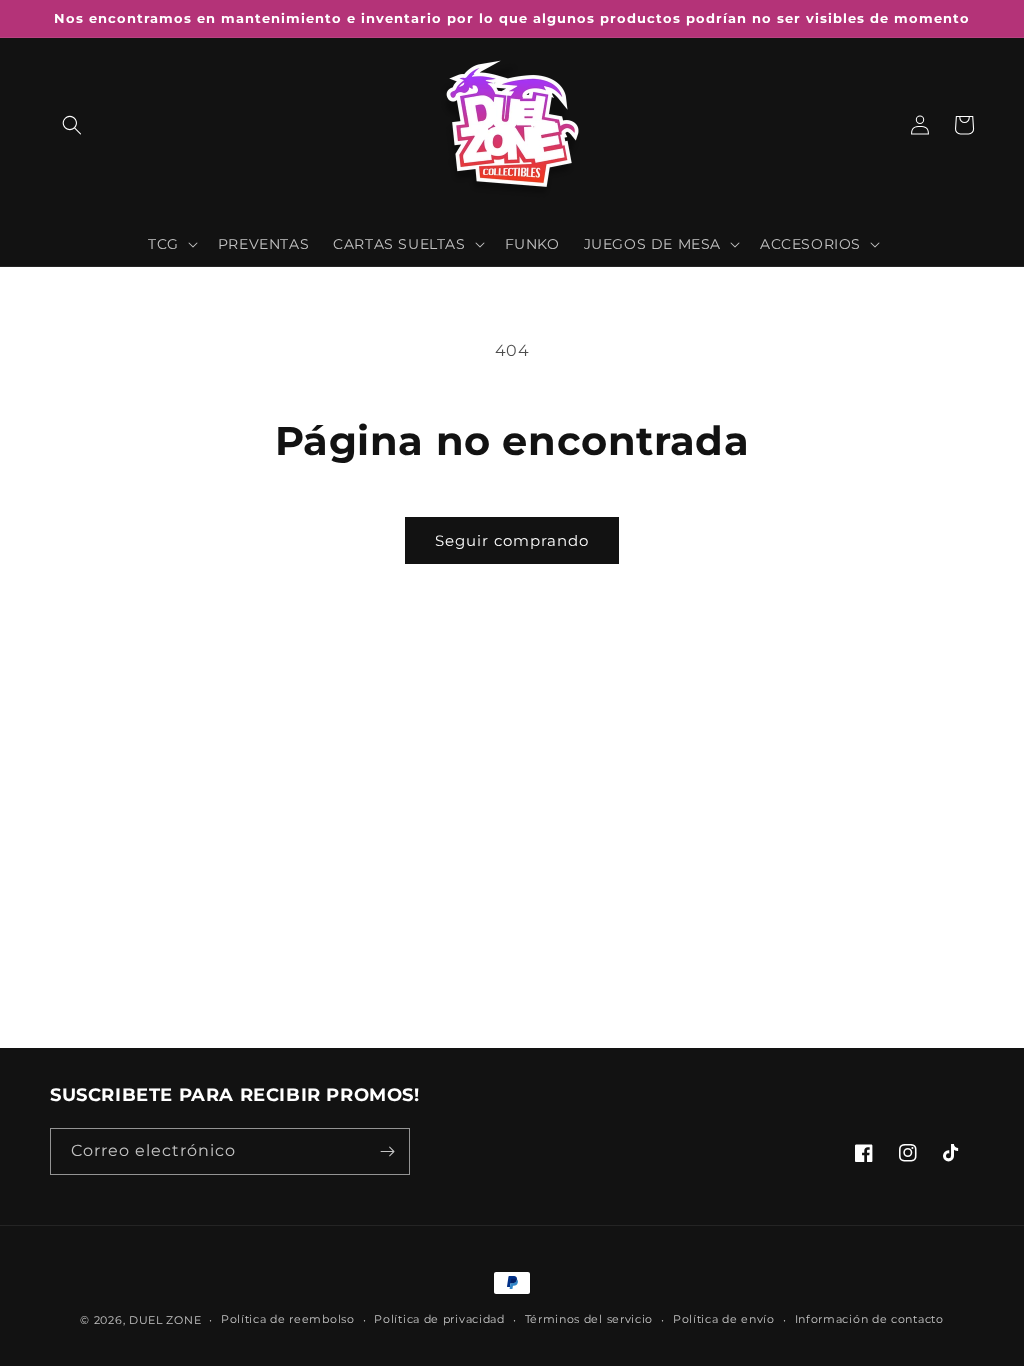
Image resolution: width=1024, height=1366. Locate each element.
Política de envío (724, 1319)
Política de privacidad (439, 1319)
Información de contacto (869, 1319)
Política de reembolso (288, 1319)
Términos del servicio (589, 1319)
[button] (72, 125)
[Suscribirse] (387, 1151)
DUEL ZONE (165, 1320)
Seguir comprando (512, 540)
